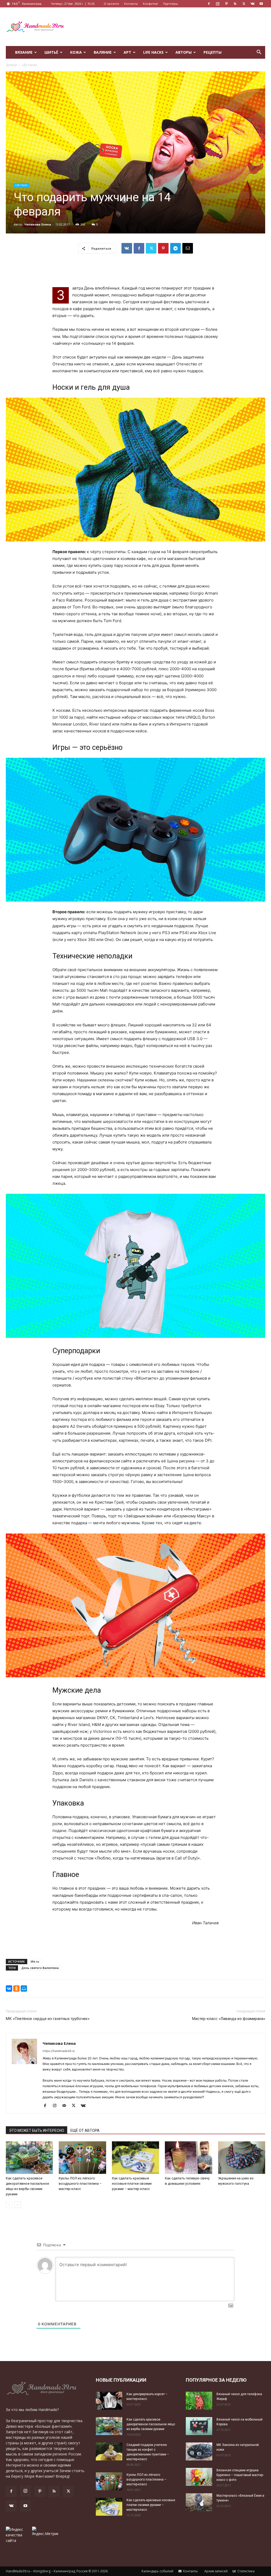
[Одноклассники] (16, 1989)
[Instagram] (218, 4)
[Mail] (66, 2106)
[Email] (188, 248)
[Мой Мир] (24, 1989)
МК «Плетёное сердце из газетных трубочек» (48, 2019)
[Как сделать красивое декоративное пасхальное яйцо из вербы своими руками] (29, 2158)
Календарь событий (157, 2571)
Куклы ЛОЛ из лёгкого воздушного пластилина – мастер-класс (80, 2184)
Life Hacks (153, 52)
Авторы (184, 52)
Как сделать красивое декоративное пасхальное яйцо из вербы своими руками (151, 2424)
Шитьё (51, 52)
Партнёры (170, 4)
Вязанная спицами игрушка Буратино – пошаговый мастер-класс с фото (240, 2475)
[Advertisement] (169, 27)
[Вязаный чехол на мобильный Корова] (199, 2426)
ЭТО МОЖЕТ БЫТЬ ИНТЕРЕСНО (37, 2130)
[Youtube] (261, 4)
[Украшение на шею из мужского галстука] (242, 2158)
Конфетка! (150, 4)
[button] (259, 53)
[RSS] (235, 4)
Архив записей (216, 2571)
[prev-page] (9, 2205)
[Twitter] (244, 4)
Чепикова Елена (38, 224)
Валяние (103, 52)
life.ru (35, 1961)
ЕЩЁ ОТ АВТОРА (85, 2130)
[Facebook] (209, 4)
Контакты (131, 4)
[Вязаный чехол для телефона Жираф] (199, 2401)
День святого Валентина (40, 1968)
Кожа (76, 52)
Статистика (246, 2571)
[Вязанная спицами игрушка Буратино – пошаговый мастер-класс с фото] (199, 2477)
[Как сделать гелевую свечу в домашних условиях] (188, 2158)
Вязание (24, 52)
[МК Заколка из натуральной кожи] (199, 2452)
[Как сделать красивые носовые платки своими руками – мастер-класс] (135, 2158)
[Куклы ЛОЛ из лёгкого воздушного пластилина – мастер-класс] (82, 2158)
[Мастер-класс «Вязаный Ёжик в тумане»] (199, 2502)
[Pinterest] (226, 4)
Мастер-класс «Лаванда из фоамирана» (229, 2019)
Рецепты (213, 52)
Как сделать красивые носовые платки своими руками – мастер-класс (132, 2184)
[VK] (127, 248)
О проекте (111, 4)
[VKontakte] (252, 4)
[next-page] (18, 2205)
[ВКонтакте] (9, 1989)
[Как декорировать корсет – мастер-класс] (109, 2401)
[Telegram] (175, 248)
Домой (11, 65)
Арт (127, 52)
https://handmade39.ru (59, 2051)
